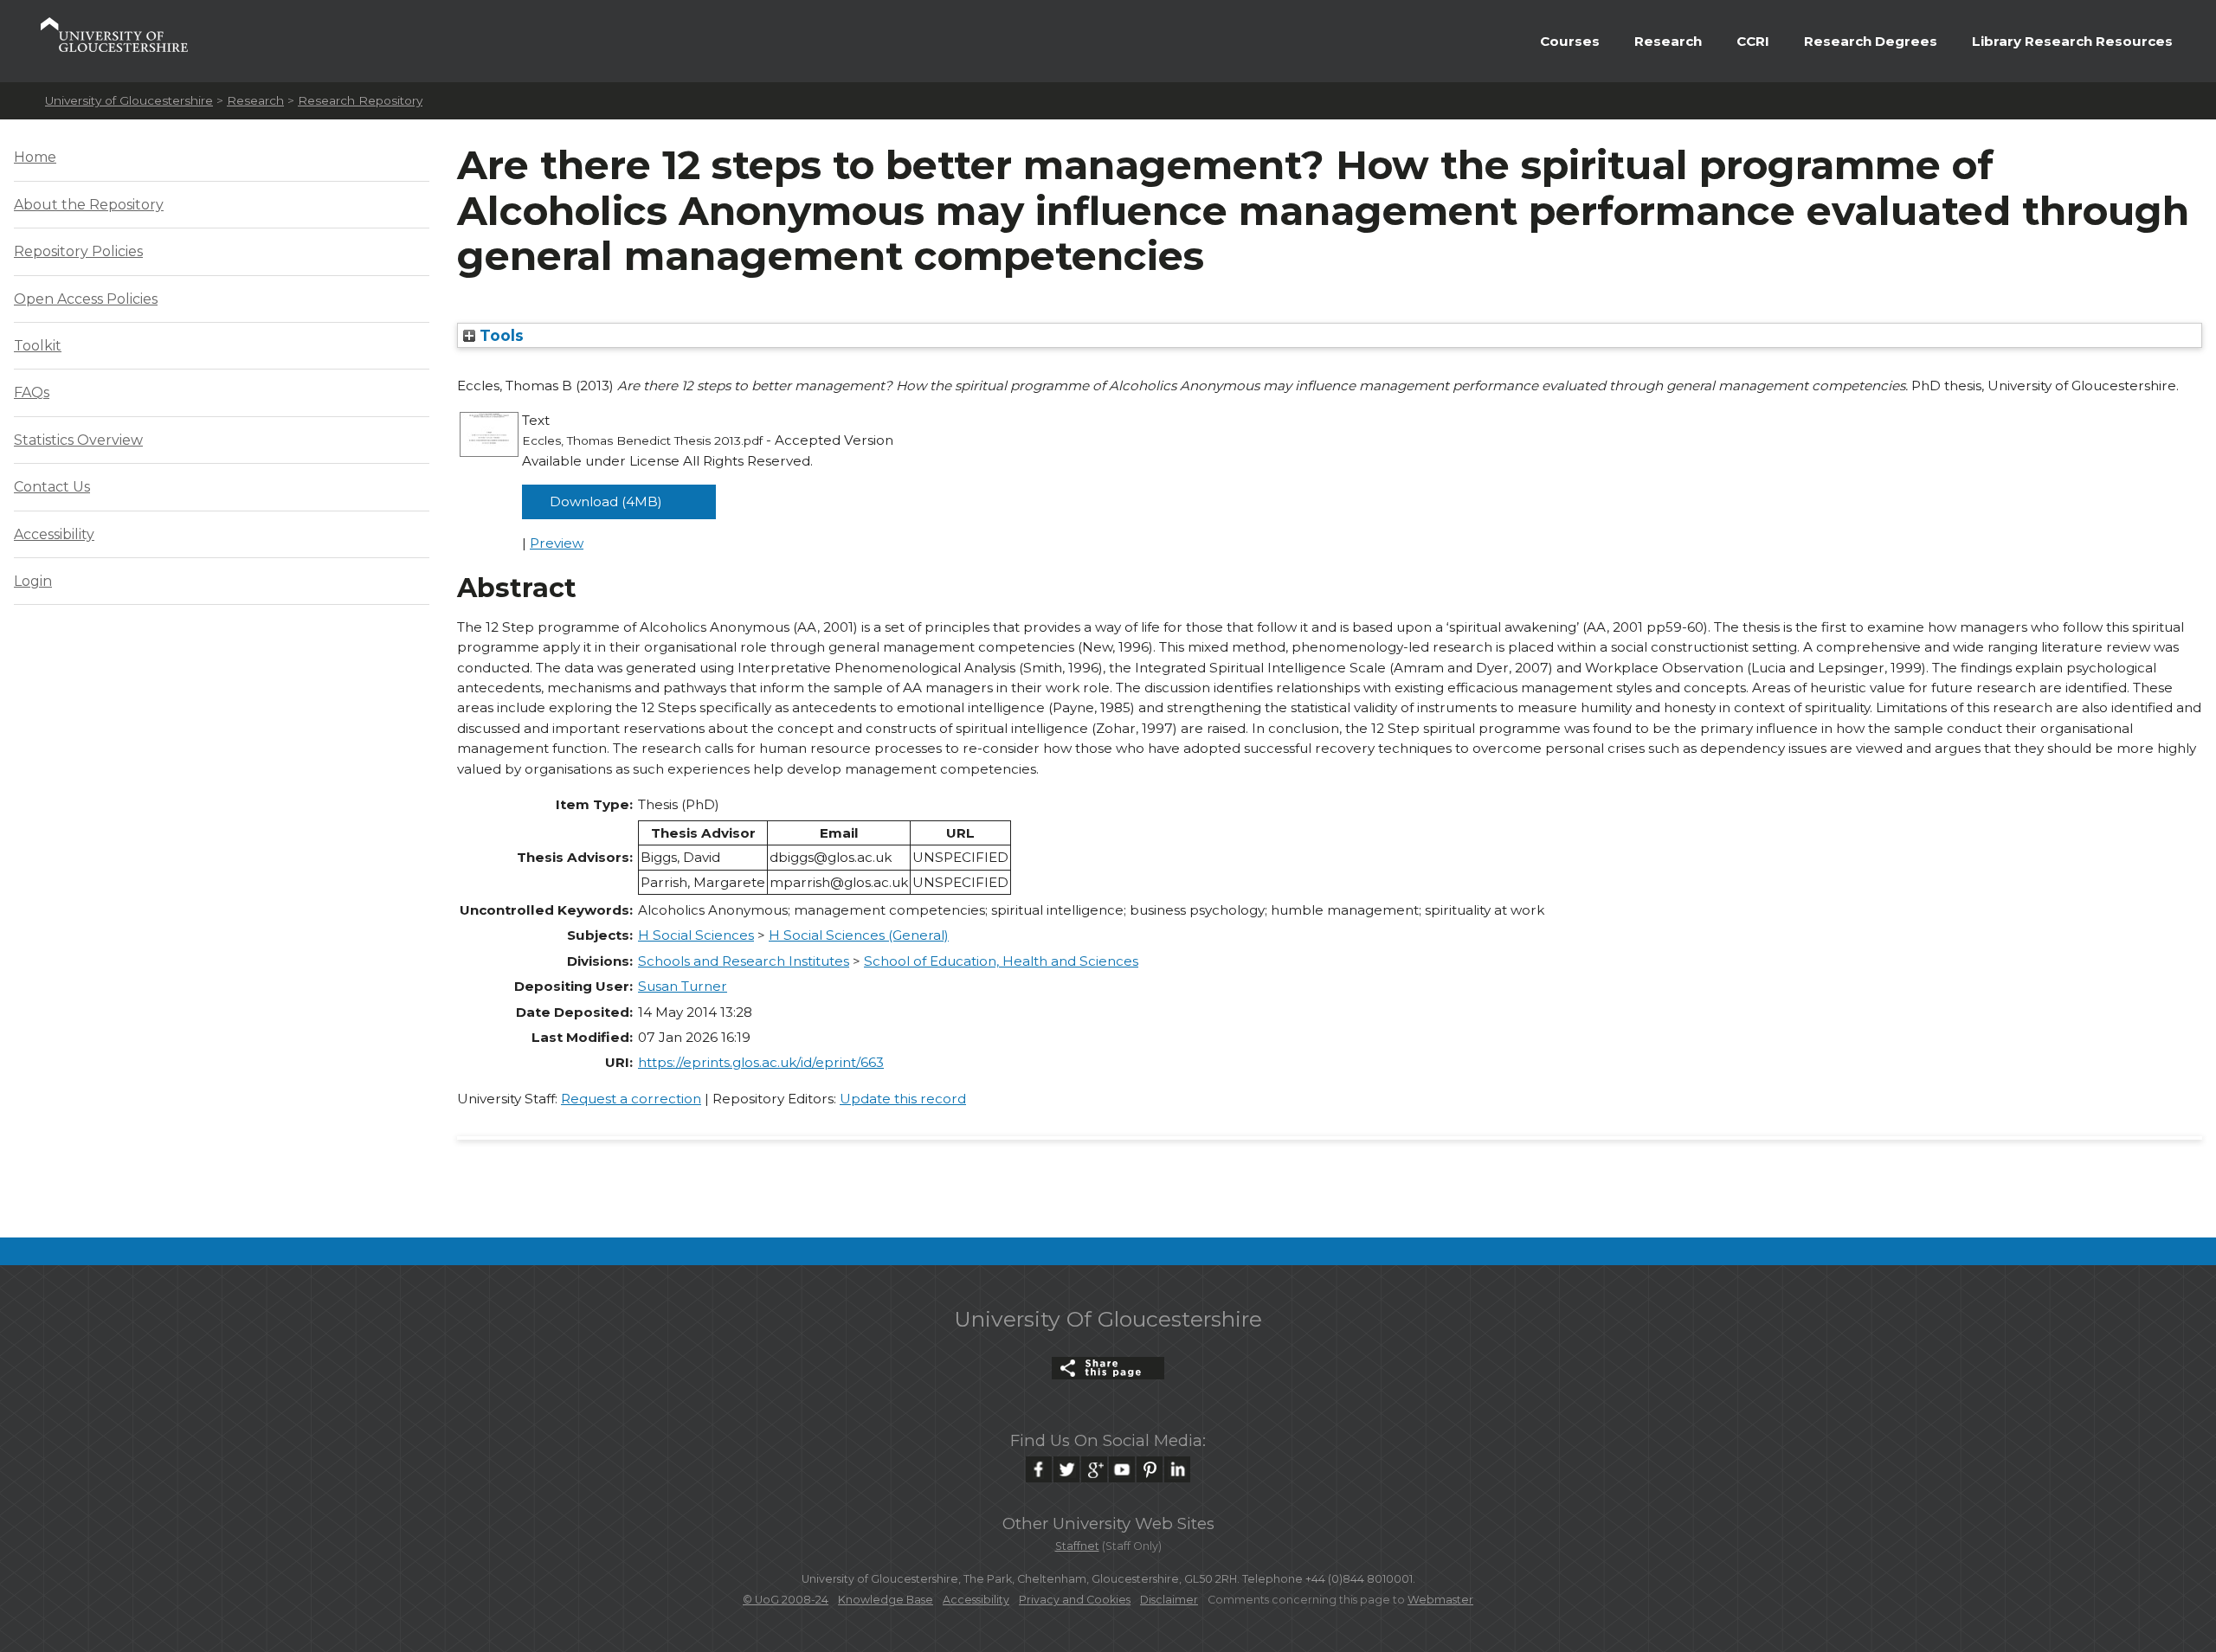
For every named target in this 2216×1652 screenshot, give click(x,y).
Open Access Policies (86, 299)
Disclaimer (1169, 1600)
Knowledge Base (886, 1600)
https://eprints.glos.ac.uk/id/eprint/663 (761, 1062)
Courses (1570, 41)
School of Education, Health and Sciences (1001, 961)
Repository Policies (78, 251)
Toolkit (38, 346)
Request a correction (631, 1099)
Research (1668, 41)
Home (35, 157)
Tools (499, 335)
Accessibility (54, 534)
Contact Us (52, 487)
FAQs (32, 392)
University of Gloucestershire (129, 100)
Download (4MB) (606, 501)
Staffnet (1077, 1546)
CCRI (1753, 41)
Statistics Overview (78, 440)
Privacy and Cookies (1075, 1600)
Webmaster (1440, 1600)
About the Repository (89, 205)
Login (33, 581)
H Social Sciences (696, 935)
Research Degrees (1871, 41)
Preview (557, 543)
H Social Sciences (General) (859, 935)
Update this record (903, 1099)
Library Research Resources (2072, 41)
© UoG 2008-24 (786, 1600)
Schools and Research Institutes (744, 961)
